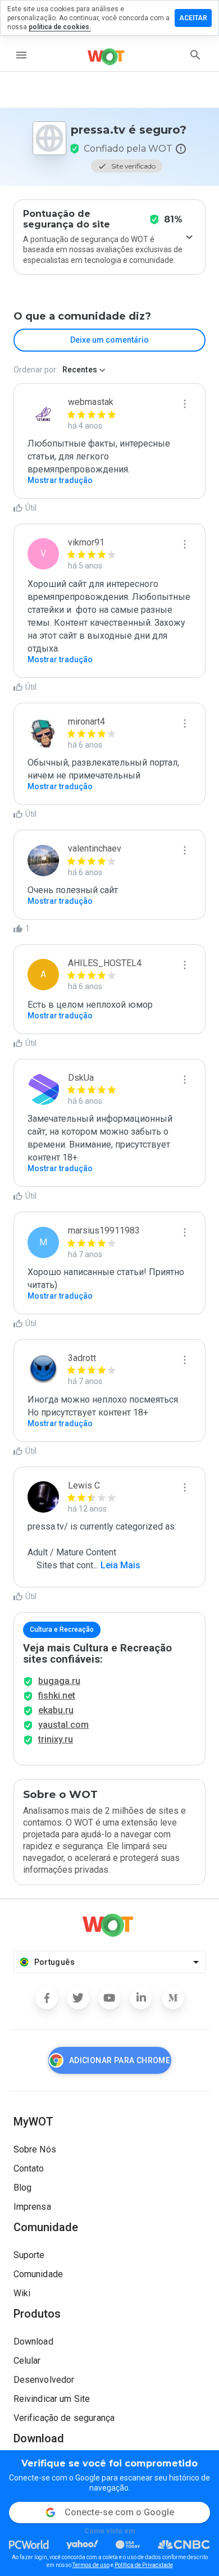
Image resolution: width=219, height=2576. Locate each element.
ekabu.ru (56, 1710)
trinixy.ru (56, 1739)
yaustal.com (63, 1725)
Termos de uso (91, 2565)
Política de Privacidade (144, 2565)
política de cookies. (60, 27)
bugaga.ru (59, 1681)
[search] (195, 55)
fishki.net (57, 1696)
